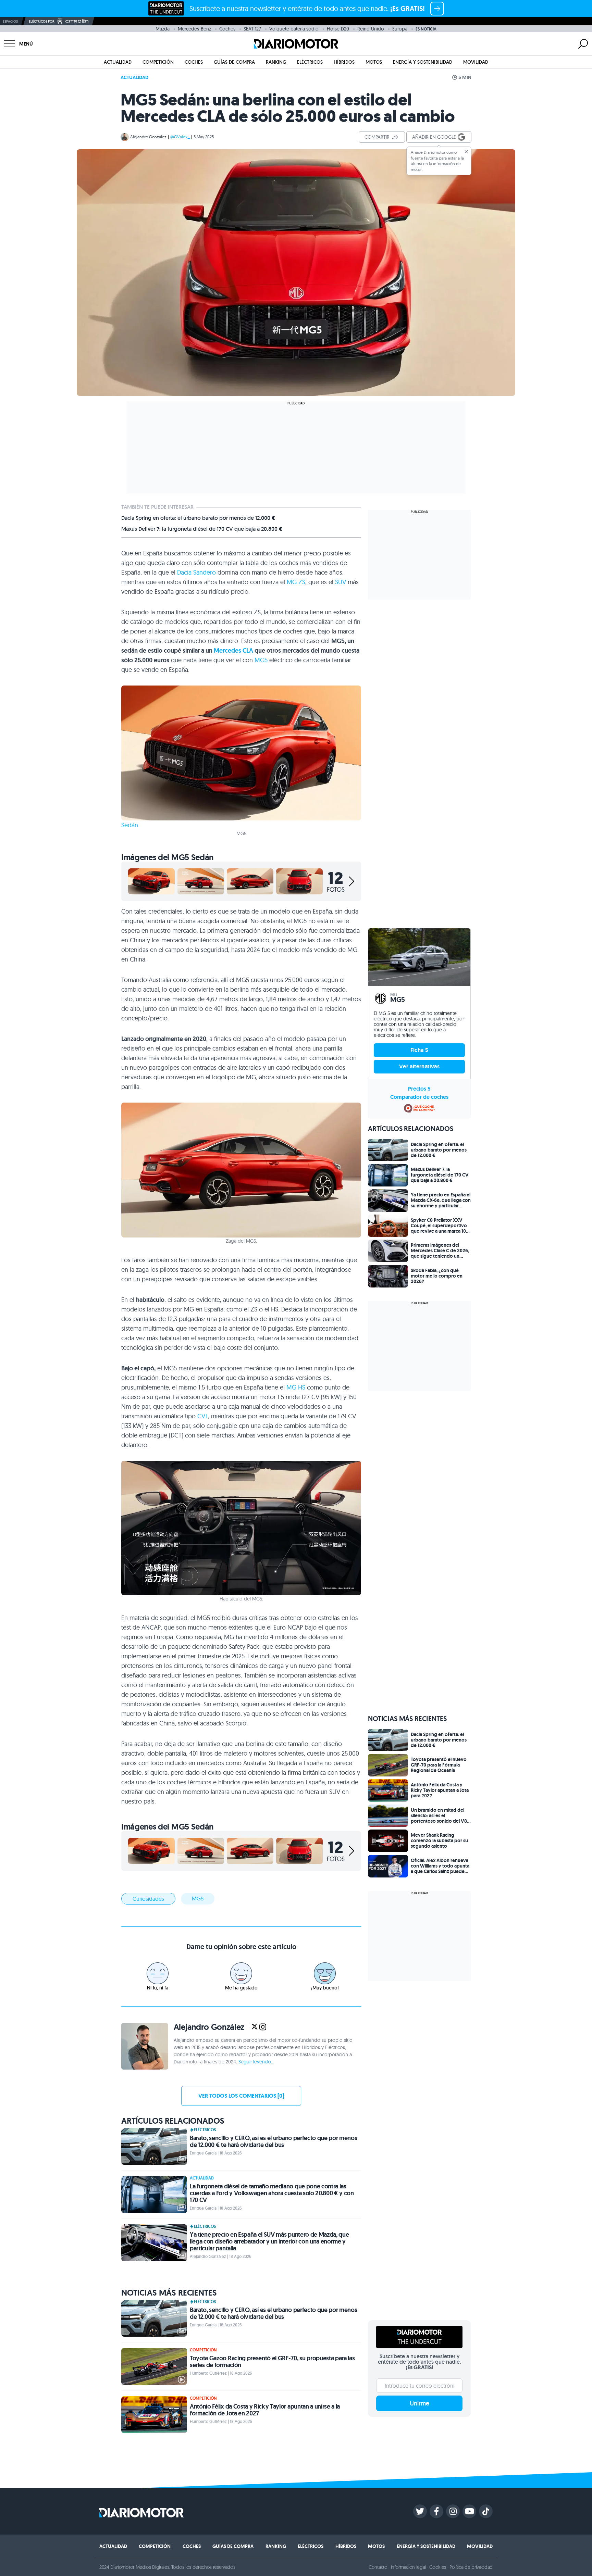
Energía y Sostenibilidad (423, 62)
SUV (341, 582)
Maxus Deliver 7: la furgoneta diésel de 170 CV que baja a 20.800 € (202, 529)
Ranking (276, 62)
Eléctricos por (42, 21)
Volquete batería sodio (294, 29)
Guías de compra (234, 62)
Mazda (163, 29)
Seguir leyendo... (256, 2062)
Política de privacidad (471, 2567)
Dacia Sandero (196, 572)
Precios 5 (419, 1089)
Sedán (130, 825)
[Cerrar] (466, 152)
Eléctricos (310, 62)
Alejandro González (148, 137)
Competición (158, 62)
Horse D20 (338, 29)
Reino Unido (371, 29)
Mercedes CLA (233, 651)
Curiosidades (148, 1899)
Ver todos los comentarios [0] (241, 2096)
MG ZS (296, 582)
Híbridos (344, 62)
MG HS (296, 1387)
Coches (227, 29)
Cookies (438, 2567)
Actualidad (118, 62)
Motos (374, 62)
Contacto (378, 2567)
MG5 (261, 660)
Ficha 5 (420, 1050)
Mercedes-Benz (194, 29)
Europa (400, 29)
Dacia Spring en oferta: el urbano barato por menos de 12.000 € (198, 518)
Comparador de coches (419, 1097)
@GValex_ (180, 137)
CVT (203, 1416)
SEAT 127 (252, 29)
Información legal (409, 2567)
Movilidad (476, 62)
